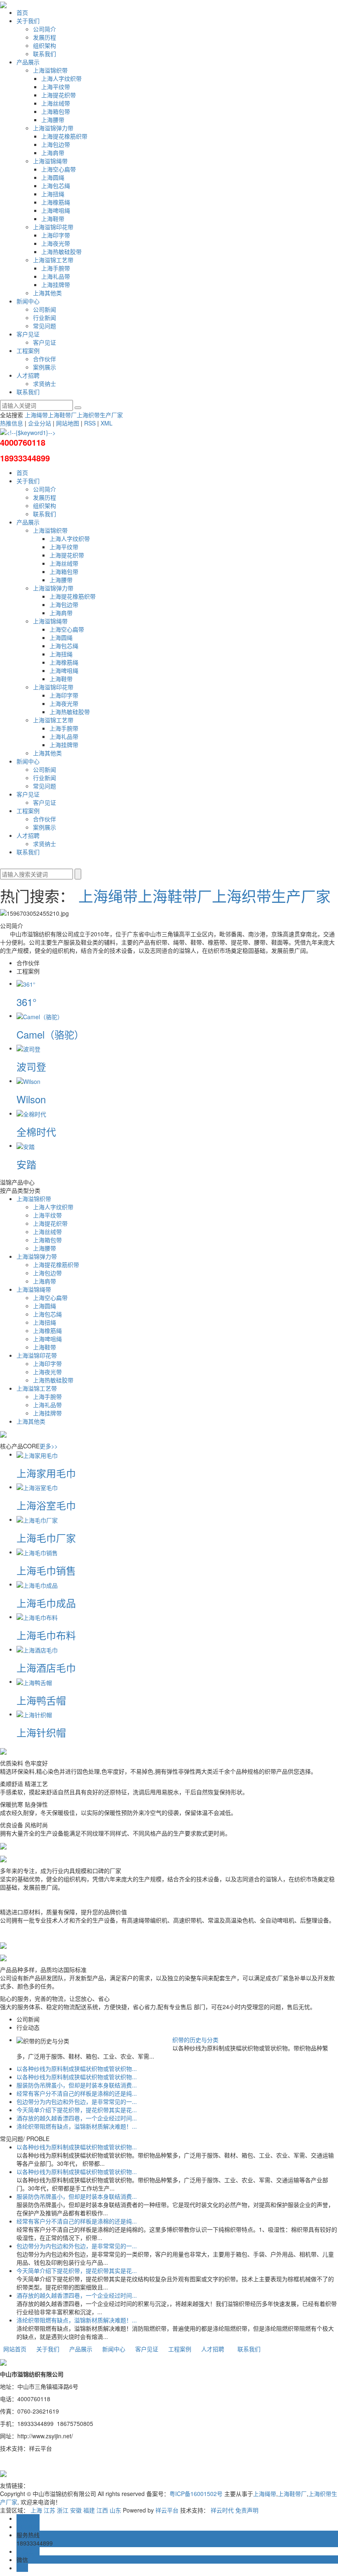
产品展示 (28, 62)
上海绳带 (36, 415)
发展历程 (45, 37)
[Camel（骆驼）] (40, 1015)
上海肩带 (53, 153)
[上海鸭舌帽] (34, 1681)
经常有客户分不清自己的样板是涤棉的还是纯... (77, 2093)
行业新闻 (45, 317)
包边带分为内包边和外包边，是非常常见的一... (77, 2101)
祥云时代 (222, 2510)
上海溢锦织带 (50, 70)
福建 (89, 2510)
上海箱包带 (56, 111)
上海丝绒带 (56, 103)
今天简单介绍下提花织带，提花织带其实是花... (77, 2110)
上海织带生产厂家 (100, 415)
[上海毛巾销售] (37, 1552)
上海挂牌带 (56, 284)
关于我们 (28, 21)
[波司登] (28, 1048)
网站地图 (68, 423)
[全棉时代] (31, 1113)
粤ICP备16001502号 (196, 2494)
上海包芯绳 (56, 186)
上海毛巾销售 (46, 1570)
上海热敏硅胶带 (61, 251)
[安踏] (26, 1145)
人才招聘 (28, 375)
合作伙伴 (45, 359)
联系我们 (45, 54)
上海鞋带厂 (62, 415)
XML (107, 423)
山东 (115, 2510)
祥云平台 (167, 2510)
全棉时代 (36, 1132)
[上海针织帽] (34, 1714)
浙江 (63, 2510)
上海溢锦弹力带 (53, 128)
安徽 (76, 2510)
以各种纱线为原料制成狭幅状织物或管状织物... (77, 2068)
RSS (90, 423)
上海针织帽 (41, 1732)
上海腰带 (53, 120)
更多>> (49, 1446)
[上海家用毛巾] (37, 1454)
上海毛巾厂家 (46, 1538)
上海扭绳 (53, 194)
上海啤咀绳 (56, 210)
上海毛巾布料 (46, 1635)
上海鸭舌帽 (41, 1700)
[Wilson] (28, 1081)
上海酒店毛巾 (46, 1668)
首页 (22, 12)
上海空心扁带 (59, 169)
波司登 (31, 1066)
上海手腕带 (56, 268)
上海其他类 (47, 293)
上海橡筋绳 (56, 202)
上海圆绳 (53, 177)
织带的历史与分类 (195, 2040)
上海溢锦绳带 (50, 161)
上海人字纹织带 (61, 78)
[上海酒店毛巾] (37, 1649)
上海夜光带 (56, 243)
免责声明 (247, 2510)
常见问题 (45, 326)
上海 (36, 2510)
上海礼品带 (56, 276)
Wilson (31, 1099)
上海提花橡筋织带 (64, 136)
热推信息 (12, 423)
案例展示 (45, 367)
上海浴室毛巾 (46, 1505)
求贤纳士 (45, 383)
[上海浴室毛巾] (37, 1487)
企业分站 (40, 423)
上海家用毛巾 (46, 1473)
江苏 (49, 2510)
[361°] (26, 983)
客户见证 (28, 334)
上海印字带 (56, 235)
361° (27, 1002)
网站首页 (15, 2349)
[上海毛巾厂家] (37, 1519)
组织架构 (45, 45)
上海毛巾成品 (46, 1603)
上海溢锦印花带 (53, 227)
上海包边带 (56, 144)
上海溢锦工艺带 (53, 260)
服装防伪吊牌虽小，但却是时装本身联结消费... (77, 2085)
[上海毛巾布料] (37, 1617)
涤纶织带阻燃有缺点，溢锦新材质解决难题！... (77, 2126)
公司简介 (45, 29)
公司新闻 (45, 309)
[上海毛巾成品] (37, 1584)
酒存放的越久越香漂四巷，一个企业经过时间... (77, 2118)
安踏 (26, 1164)
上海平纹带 (56, 87)
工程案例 (28, 350)
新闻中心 (28, 301)
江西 (102, 2510)
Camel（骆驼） (50, 1034)
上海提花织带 (59, 95)
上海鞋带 (53, 219)
